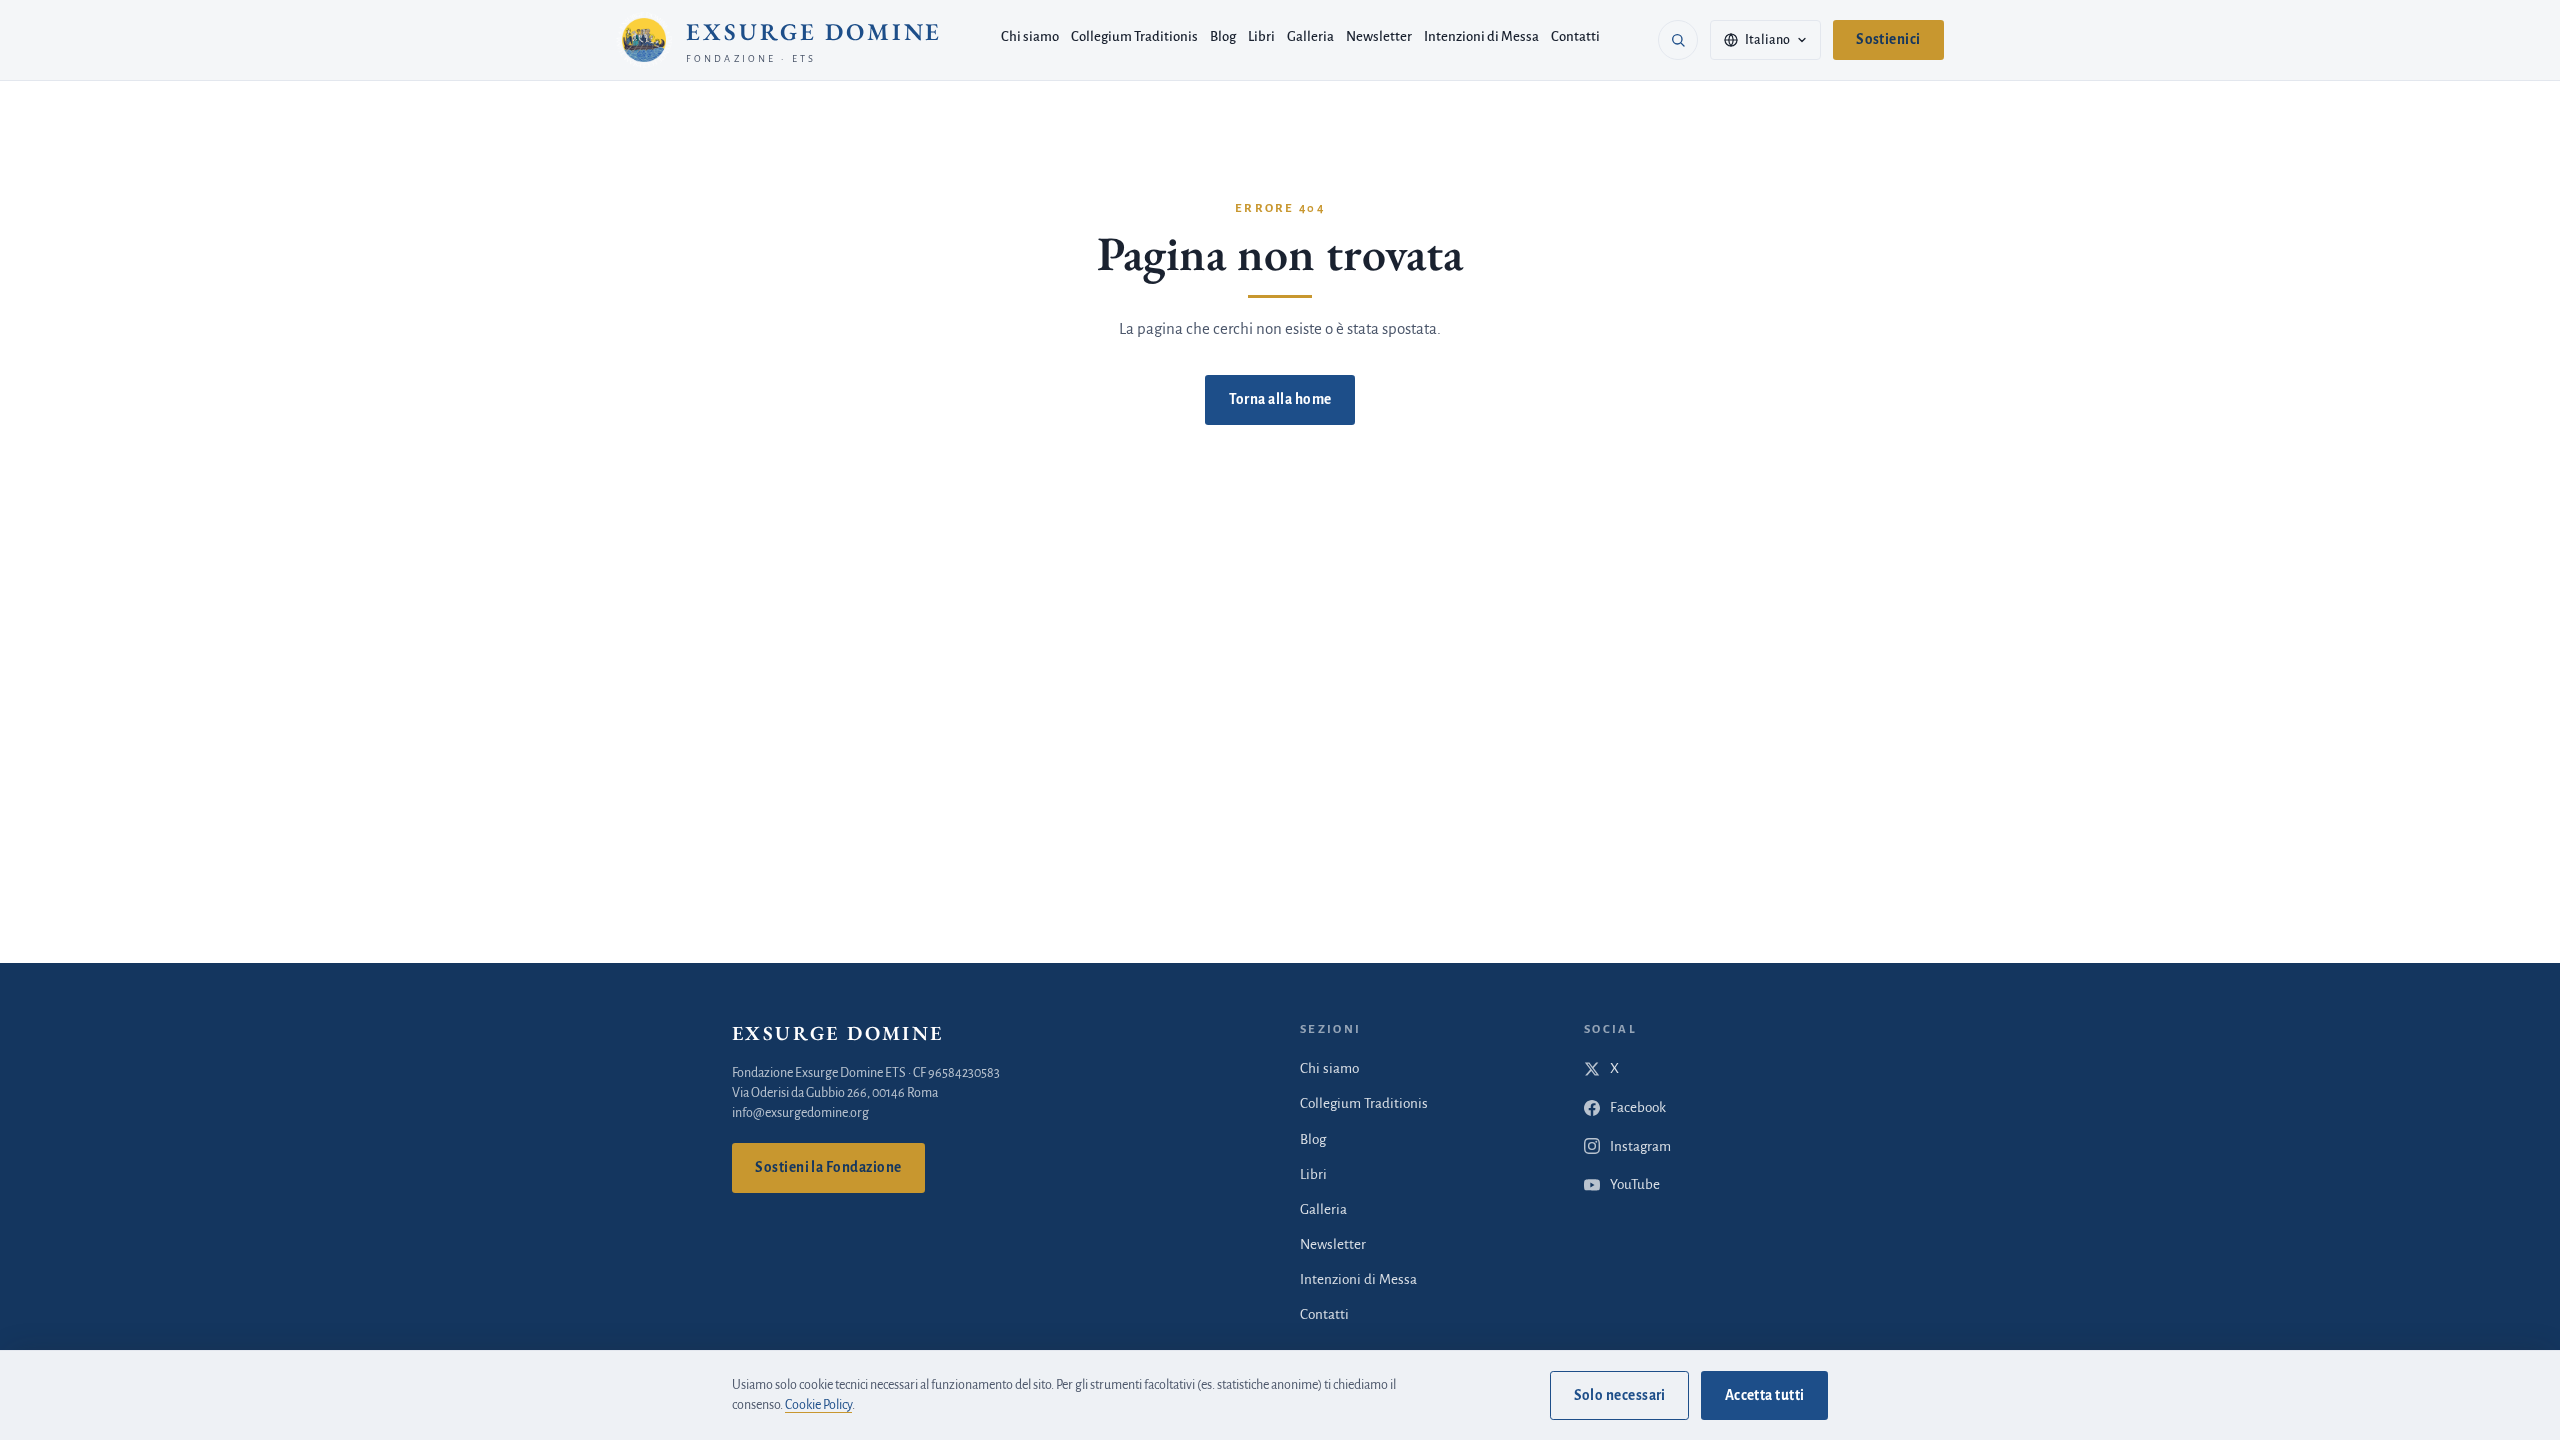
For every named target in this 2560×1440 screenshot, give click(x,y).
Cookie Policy (818, 1405)
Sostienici (1888, 39)
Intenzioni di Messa (1481, 36)
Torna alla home (1280, 399)
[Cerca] (1678, 40)
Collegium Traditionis (1134, 36)
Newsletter (1379, 36)
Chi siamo (1030, 36)
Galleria (1310, 36)
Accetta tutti (1765, 1395)
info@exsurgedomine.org (800, 1113)
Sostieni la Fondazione (828, 1167)
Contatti (1575, 36)
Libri (1261, 36)
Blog (1223, 36)
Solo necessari (1620, 1395)
